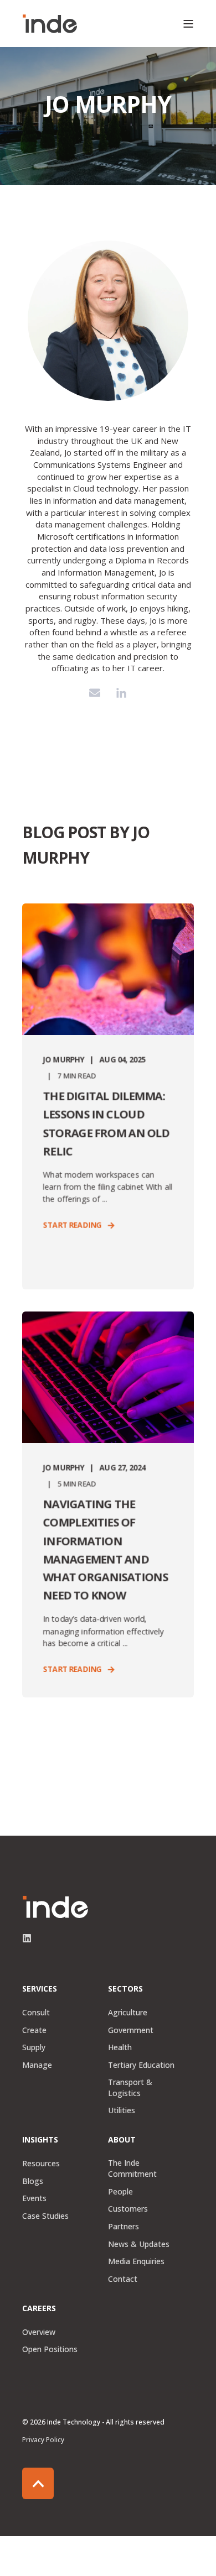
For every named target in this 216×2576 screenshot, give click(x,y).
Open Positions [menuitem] (50, 2349)
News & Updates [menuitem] (139, 2244)
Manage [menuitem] (37, 2065)
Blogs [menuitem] (33, 2181)
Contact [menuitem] (123, 2279)
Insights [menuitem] (40, 2140)
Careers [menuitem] (39, 2309)
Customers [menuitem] (128, 2209)
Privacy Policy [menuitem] (43, 2440)
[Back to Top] (38, 2483)
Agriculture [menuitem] (128, 2012)
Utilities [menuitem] (122, 2110)
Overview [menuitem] (39, 2332)
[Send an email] (95, 693)
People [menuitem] (120, 2191)
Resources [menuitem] (41, 2163)
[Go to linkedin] (121, 693)
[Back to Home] (50, 24)
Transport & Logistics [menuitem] (130, 2088)
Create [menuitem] (34, 2030)
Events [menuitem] (34, 2198)
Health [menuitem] (120, 2047)
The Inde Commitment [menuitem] (132, 2168)
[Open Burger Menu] (188, 24)
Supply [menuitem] (34, 2047)
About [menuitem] (122, 2140)
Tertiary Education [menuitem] (141, 2065)
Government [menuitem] (131, 2030)
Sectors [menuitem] (125, 1989)
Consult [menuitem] (36, 2012)
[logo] (55, 1907)
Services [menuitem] (40, 1989)
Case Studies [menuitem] (45, 2216)
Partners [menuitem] (124, 2226)
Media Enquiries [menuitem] (136, 2261)
